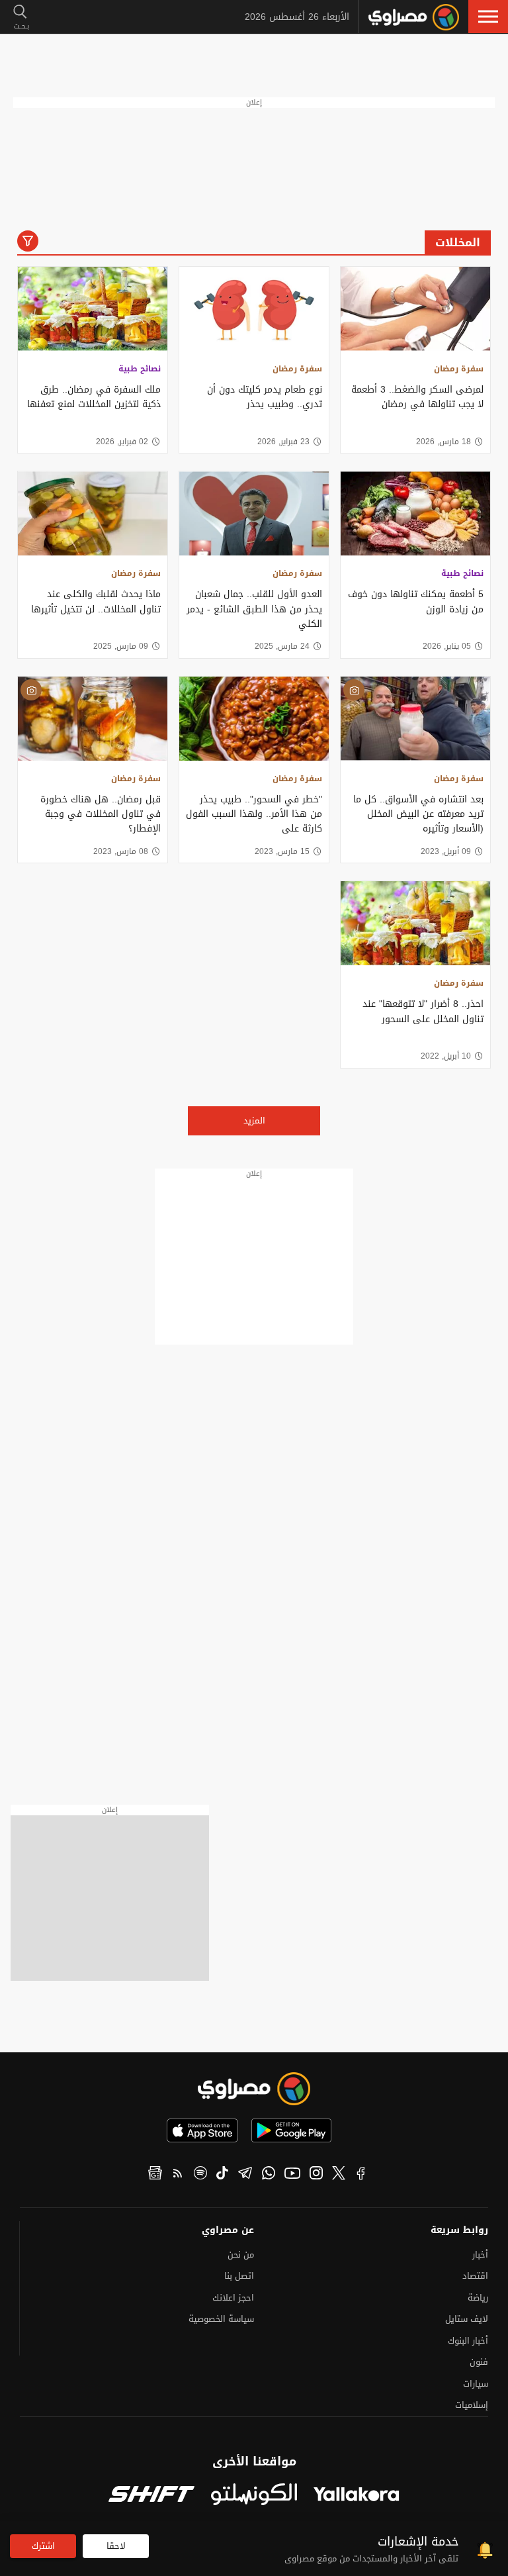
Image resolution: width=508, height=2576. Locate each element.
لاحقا (116, 2546)
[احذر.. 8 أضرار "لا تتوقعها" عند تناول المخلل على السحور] (415, 923)
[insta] (316, 2175)
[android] (291, 2130)
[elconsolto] (254, 2495)
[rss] (178, 2175)
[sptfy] (200, 2175)
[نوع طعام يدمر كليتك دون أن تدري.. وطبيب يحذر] (254, 309)
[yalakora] (357, 2496)
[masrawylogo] (254, 2089)
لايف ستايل (467, 2319)
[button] (488, 17)
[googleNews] (155, 2175)
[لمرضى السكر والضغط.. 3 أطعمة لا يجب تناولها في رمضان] (415, 309)
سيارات (476, 2384)
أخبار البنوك (468, 2341)
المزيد (254, 1121)
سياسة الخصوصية (221, 2319)
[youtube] (292, 2175)
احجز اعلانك (233, 2298)
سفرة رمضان (459, 369)
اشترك (43, 2546)
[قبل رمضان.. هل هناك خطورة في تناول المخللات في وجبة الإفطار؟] (93, 719)
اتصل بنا (239, 2276)
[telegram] (245, 2175)
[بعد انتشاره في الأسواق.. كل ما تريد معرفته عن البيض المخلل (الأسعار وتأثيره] (415, 719)
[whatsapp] (269, 2175)
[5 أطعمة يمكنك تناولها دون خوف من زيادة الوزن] (415, 513)
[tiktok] (222, 2175)
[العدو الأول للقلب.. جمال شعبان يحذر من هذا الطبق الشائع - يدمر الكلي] (254, 513)
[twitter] (339, 2175)
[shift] (151, 2496)
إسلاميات (472, 2405)
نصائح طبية (140, 369)
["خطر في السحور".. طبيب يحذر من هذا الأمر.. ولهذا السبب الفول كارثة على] (254, 719)
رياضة (478, 2298)
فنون (479, 2362)
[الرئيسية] (414, 17)
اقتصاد (475, 2276)
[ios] (202, 2130)
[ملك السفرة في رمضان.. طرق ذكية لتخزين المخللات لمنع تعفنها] (93, 309)
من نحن (241, 2255)
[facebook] (361, 2175)
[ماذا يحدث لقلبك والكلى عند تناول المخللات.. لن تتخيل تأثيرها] (93, 513)
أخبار (480, 2255)
